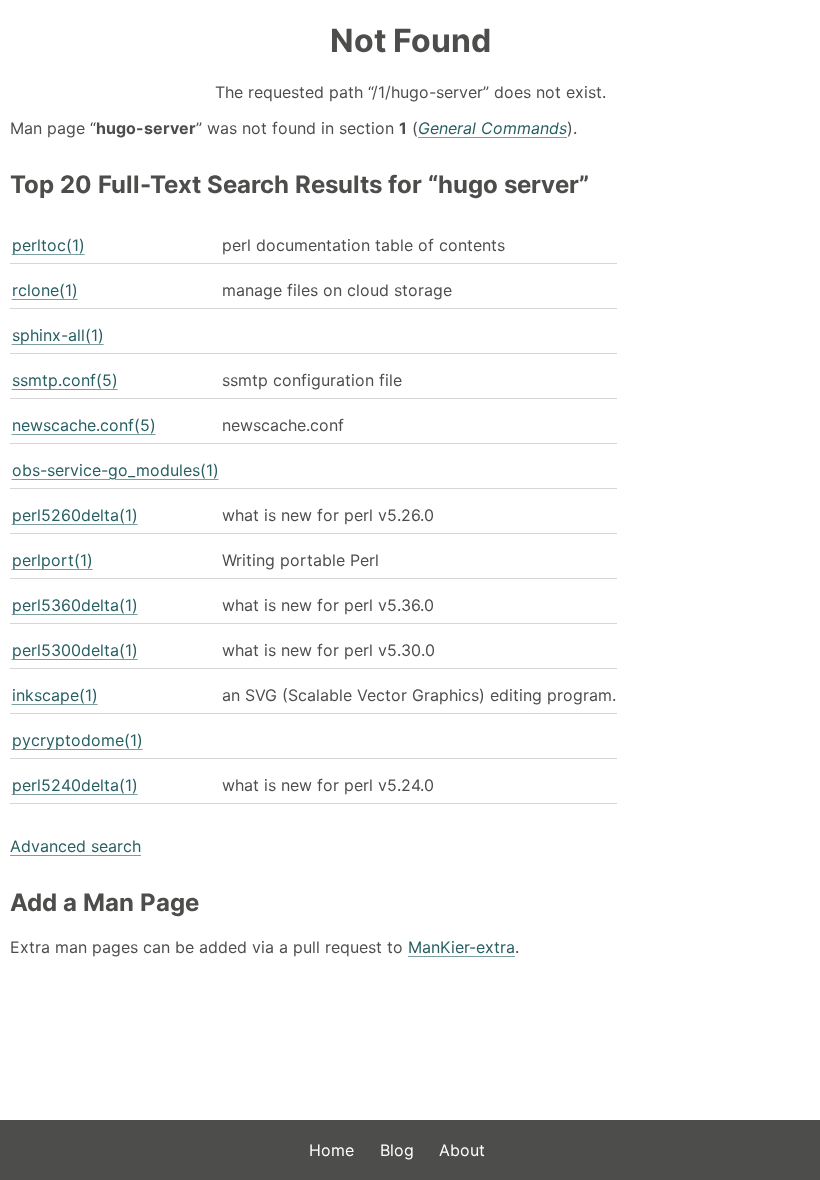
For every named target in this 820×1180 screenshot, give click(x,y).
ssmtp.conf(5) (65, 380)
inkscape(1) (55, 695)
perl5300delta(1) (75, 650)
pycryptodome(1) (77, 740)
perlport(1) (52, 560)
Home (331, 1150)
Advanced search (75, 846)
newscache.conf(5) (84, 425)
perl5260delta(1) (75, 515)
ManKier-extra (461, 947)
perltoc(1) (48, 245)
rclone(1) (45, 290)
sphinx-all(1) (58, 335)
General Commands (492, 128)
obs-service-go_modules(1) (115, 470)
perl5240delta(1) (75, 785)
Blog (397, 1150)
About (462, 1150)
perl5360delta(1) (75, 605)
